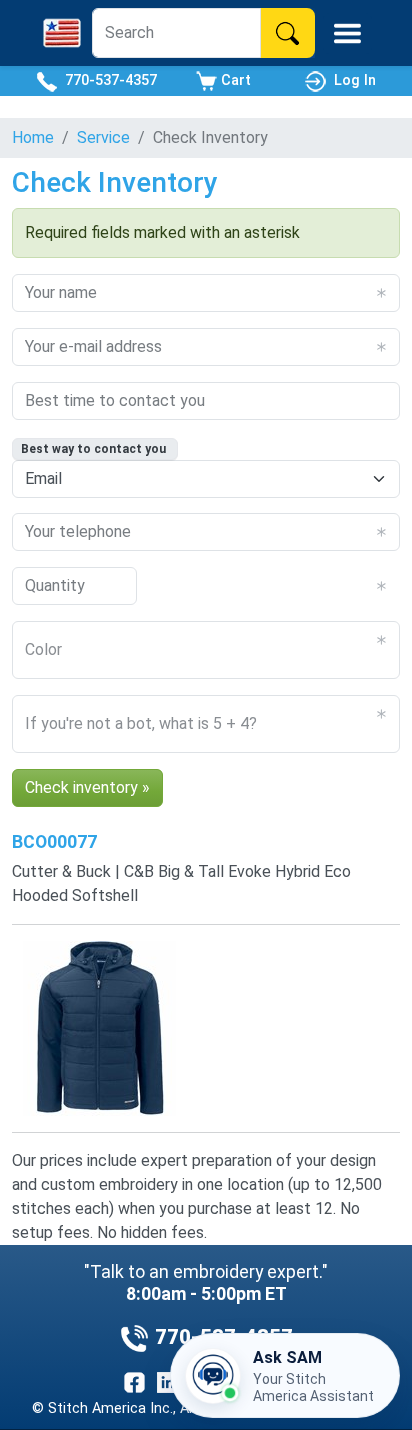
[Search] (287, 33)
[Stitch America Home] (62, 33)
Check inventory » (87, 787)
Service (103, 137)
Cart (234, 80)
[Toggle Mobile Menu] (347, 33)
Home (33, 137)
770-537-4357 (107, 80)
